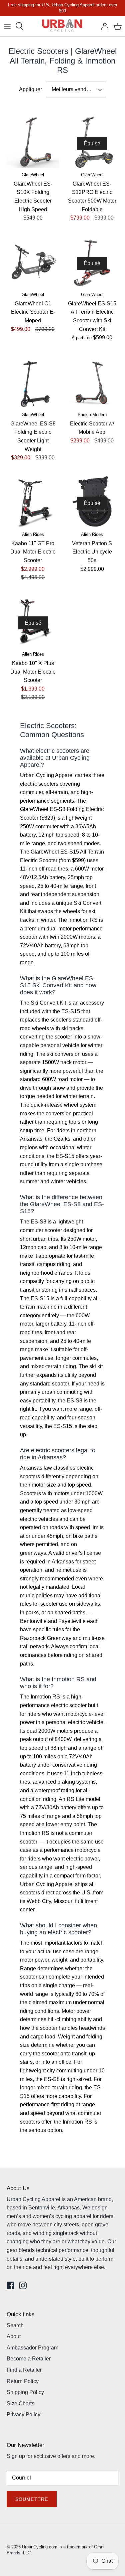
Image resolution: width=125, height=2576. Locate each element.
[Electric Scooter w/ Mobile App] (92, 382)
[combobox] (76, 89)
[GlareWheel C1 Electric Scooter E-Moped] (33, 262)
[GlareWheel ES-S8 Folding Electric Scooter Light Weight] (33, 382)
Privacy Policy (23, 2415)
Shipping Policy (25, 2392)
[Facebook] (10, 2285)
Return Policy (23, 2381)
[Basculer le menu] (7, 26)
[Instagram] (23, 2285)
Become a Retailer (29, 2359)
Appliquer (30, 89)
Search (15, 2325)
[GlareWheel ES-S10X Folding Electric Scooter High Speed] (33, 142)
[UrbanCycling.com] (62, 26)
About (14, 2336)
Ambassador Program (32, 2348)
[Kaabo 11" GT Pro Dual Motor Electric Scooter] (33, 502)
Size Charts (20, 2404)
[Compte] (103, 26)
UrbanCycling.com (40, 2547)
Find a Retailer (24, 2370)
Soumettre (32, 2499)
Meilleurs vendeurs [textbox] (74, 89)
